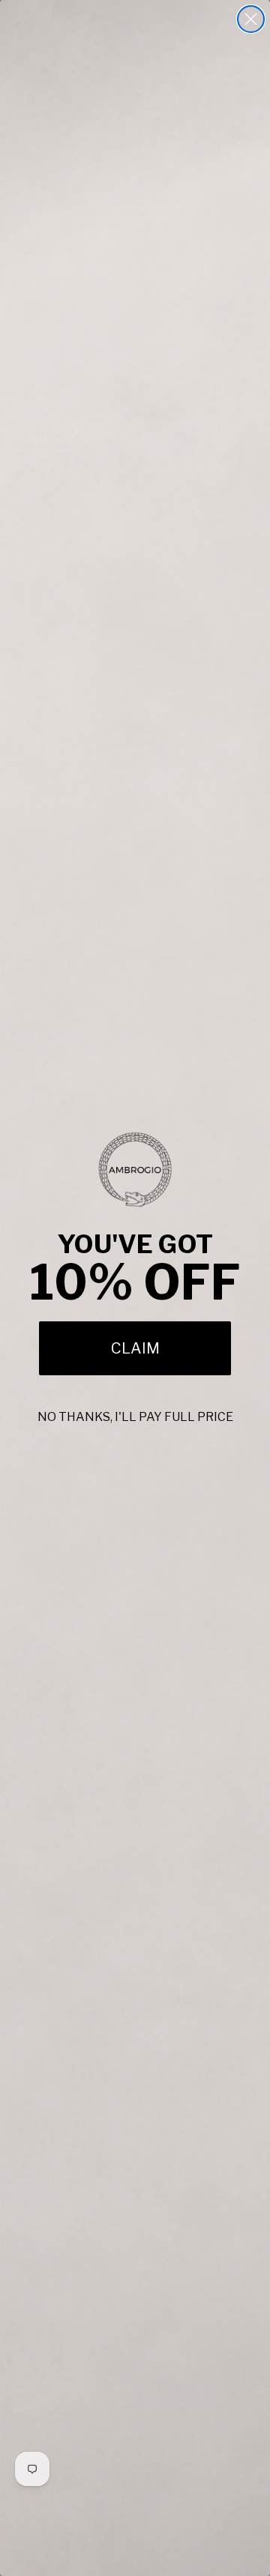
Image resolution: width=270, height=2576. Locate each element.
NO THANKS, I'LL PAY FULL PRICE (135, 1417)
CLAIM (135, 1348)
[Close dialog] (251, 19)
